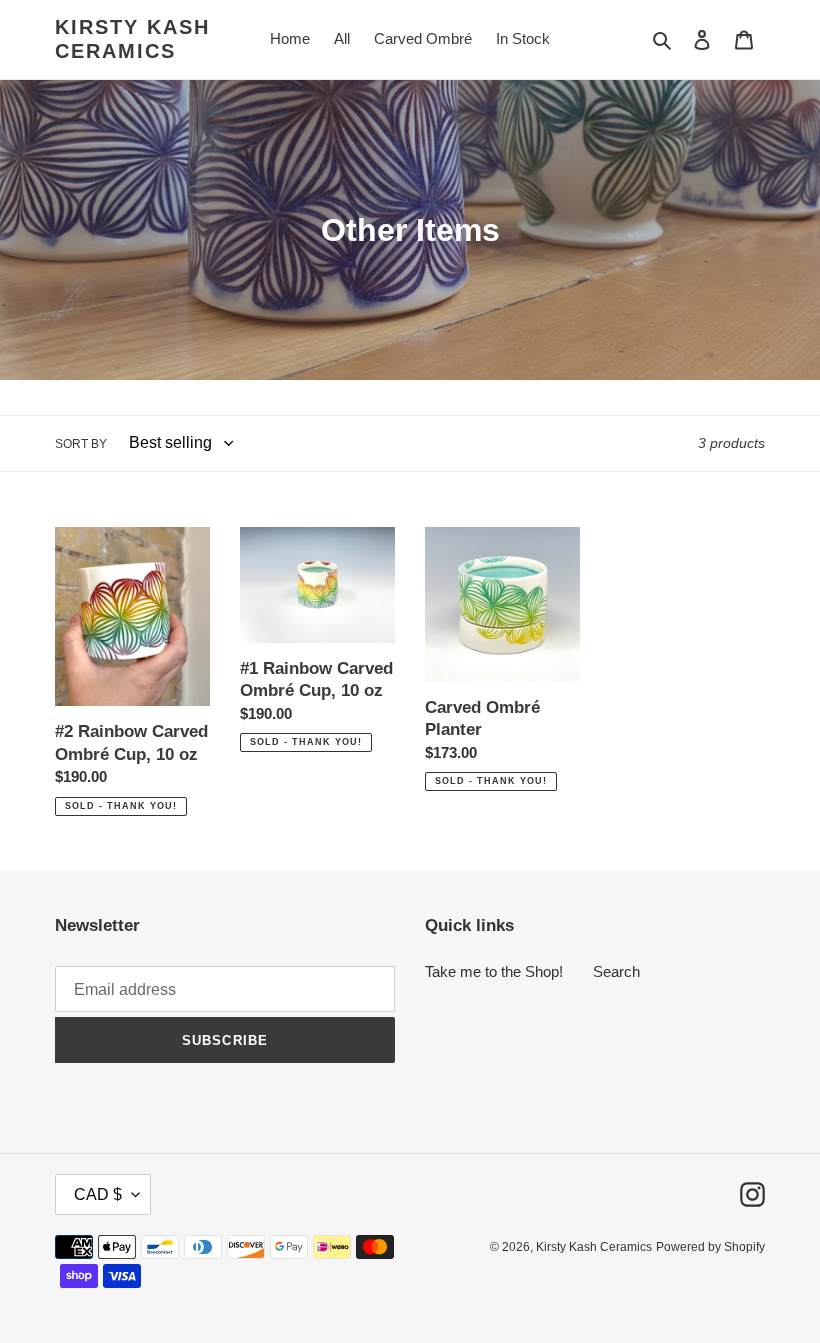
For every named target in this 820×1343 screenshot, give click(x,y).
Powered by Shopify (710, 1247)
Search (616, 971)
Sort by (81, 444)
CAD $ (98, 1194)
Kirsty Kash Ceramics (132, 39)
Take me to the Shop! (494, 971)
